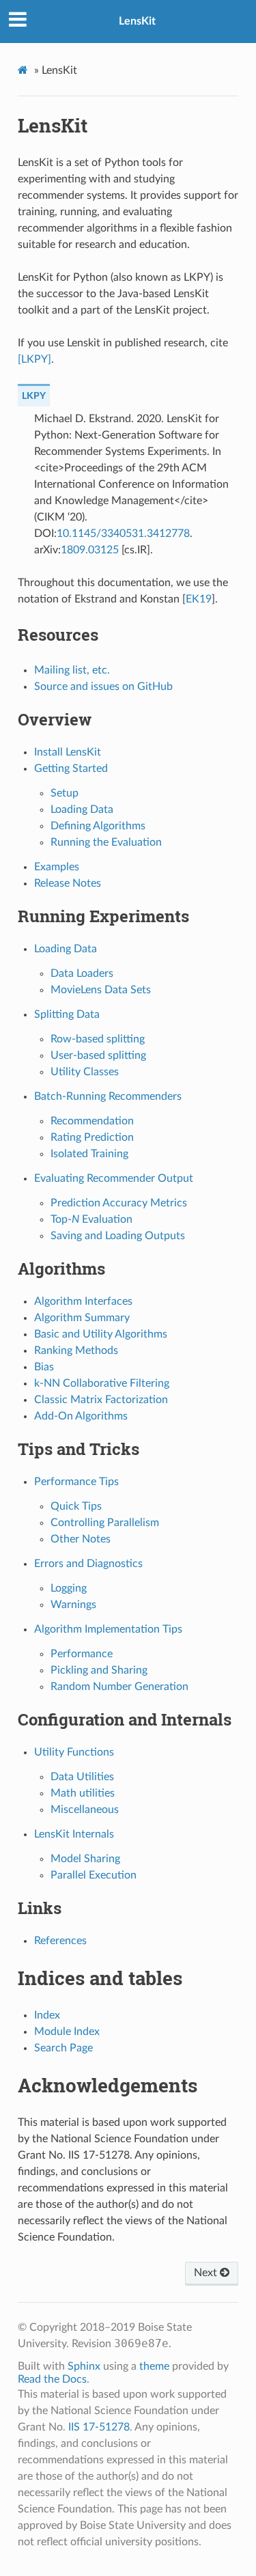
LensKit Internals (74, 1834)
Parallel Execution (94, 1875)
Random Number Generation (119, 1687)
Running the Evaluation (106, 842)
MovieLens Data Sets (101, 990)
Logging (69, 1588)
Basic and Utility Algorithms (101, 1334)
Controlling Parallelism (105, 1523)
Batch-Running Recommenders (108, 1096)
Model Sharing (85, 1859)
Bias (44, 1367)
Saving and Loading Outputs (118, 1236)
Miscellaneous (85, 1810)
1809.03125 (90, 550)
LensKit (137, 21)
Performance (82, 1654)
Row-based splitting (98, 1039)
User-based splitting (98, 1055)
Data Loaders (82, 973)
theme (154, 2366)
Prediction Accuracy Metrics (119, 1203)
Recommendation (92, 1121)
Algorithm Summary (82, 1318)
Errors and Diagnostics (88, 1564)
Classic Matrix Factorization (101, 1400)
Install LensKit (68, 752)
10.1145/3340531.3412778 (123, 534)
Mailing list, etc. (72, 670)
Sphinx (84, 2366)
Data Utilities (82, 1777)
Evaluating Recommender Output (114, 1178)
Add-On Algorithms (81, 1416)
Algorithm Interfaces (83, 1301)
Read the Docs (52, 2379)
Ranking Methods (76, 1351)
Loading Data (82, 809)
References (60, 1941)
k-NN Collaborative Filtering (102, 1383)
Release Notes (68, 883)
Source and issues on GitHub (103, 687)
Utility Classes (85, 1072)
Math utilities (83, 1793)
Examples (57, 867)
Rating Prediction (92, 1137)
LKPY (34, 396)
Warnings (73, 1605)
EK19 (199, 599)
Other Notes (81, 1539)
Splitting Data (67, 1014)
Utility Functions (74, 1752)
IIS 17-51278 (99, 2427)
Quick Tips (76, 1506)
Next (207, 2273)
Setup (65, 793)
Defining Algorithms (98, 826)
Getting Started (71, 768)
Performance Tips (76, 1482)
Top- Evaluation (91, 1219)
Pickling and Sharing (99, 1670)
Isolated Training (89, 1154)
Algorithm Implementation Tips (108, 1629)
